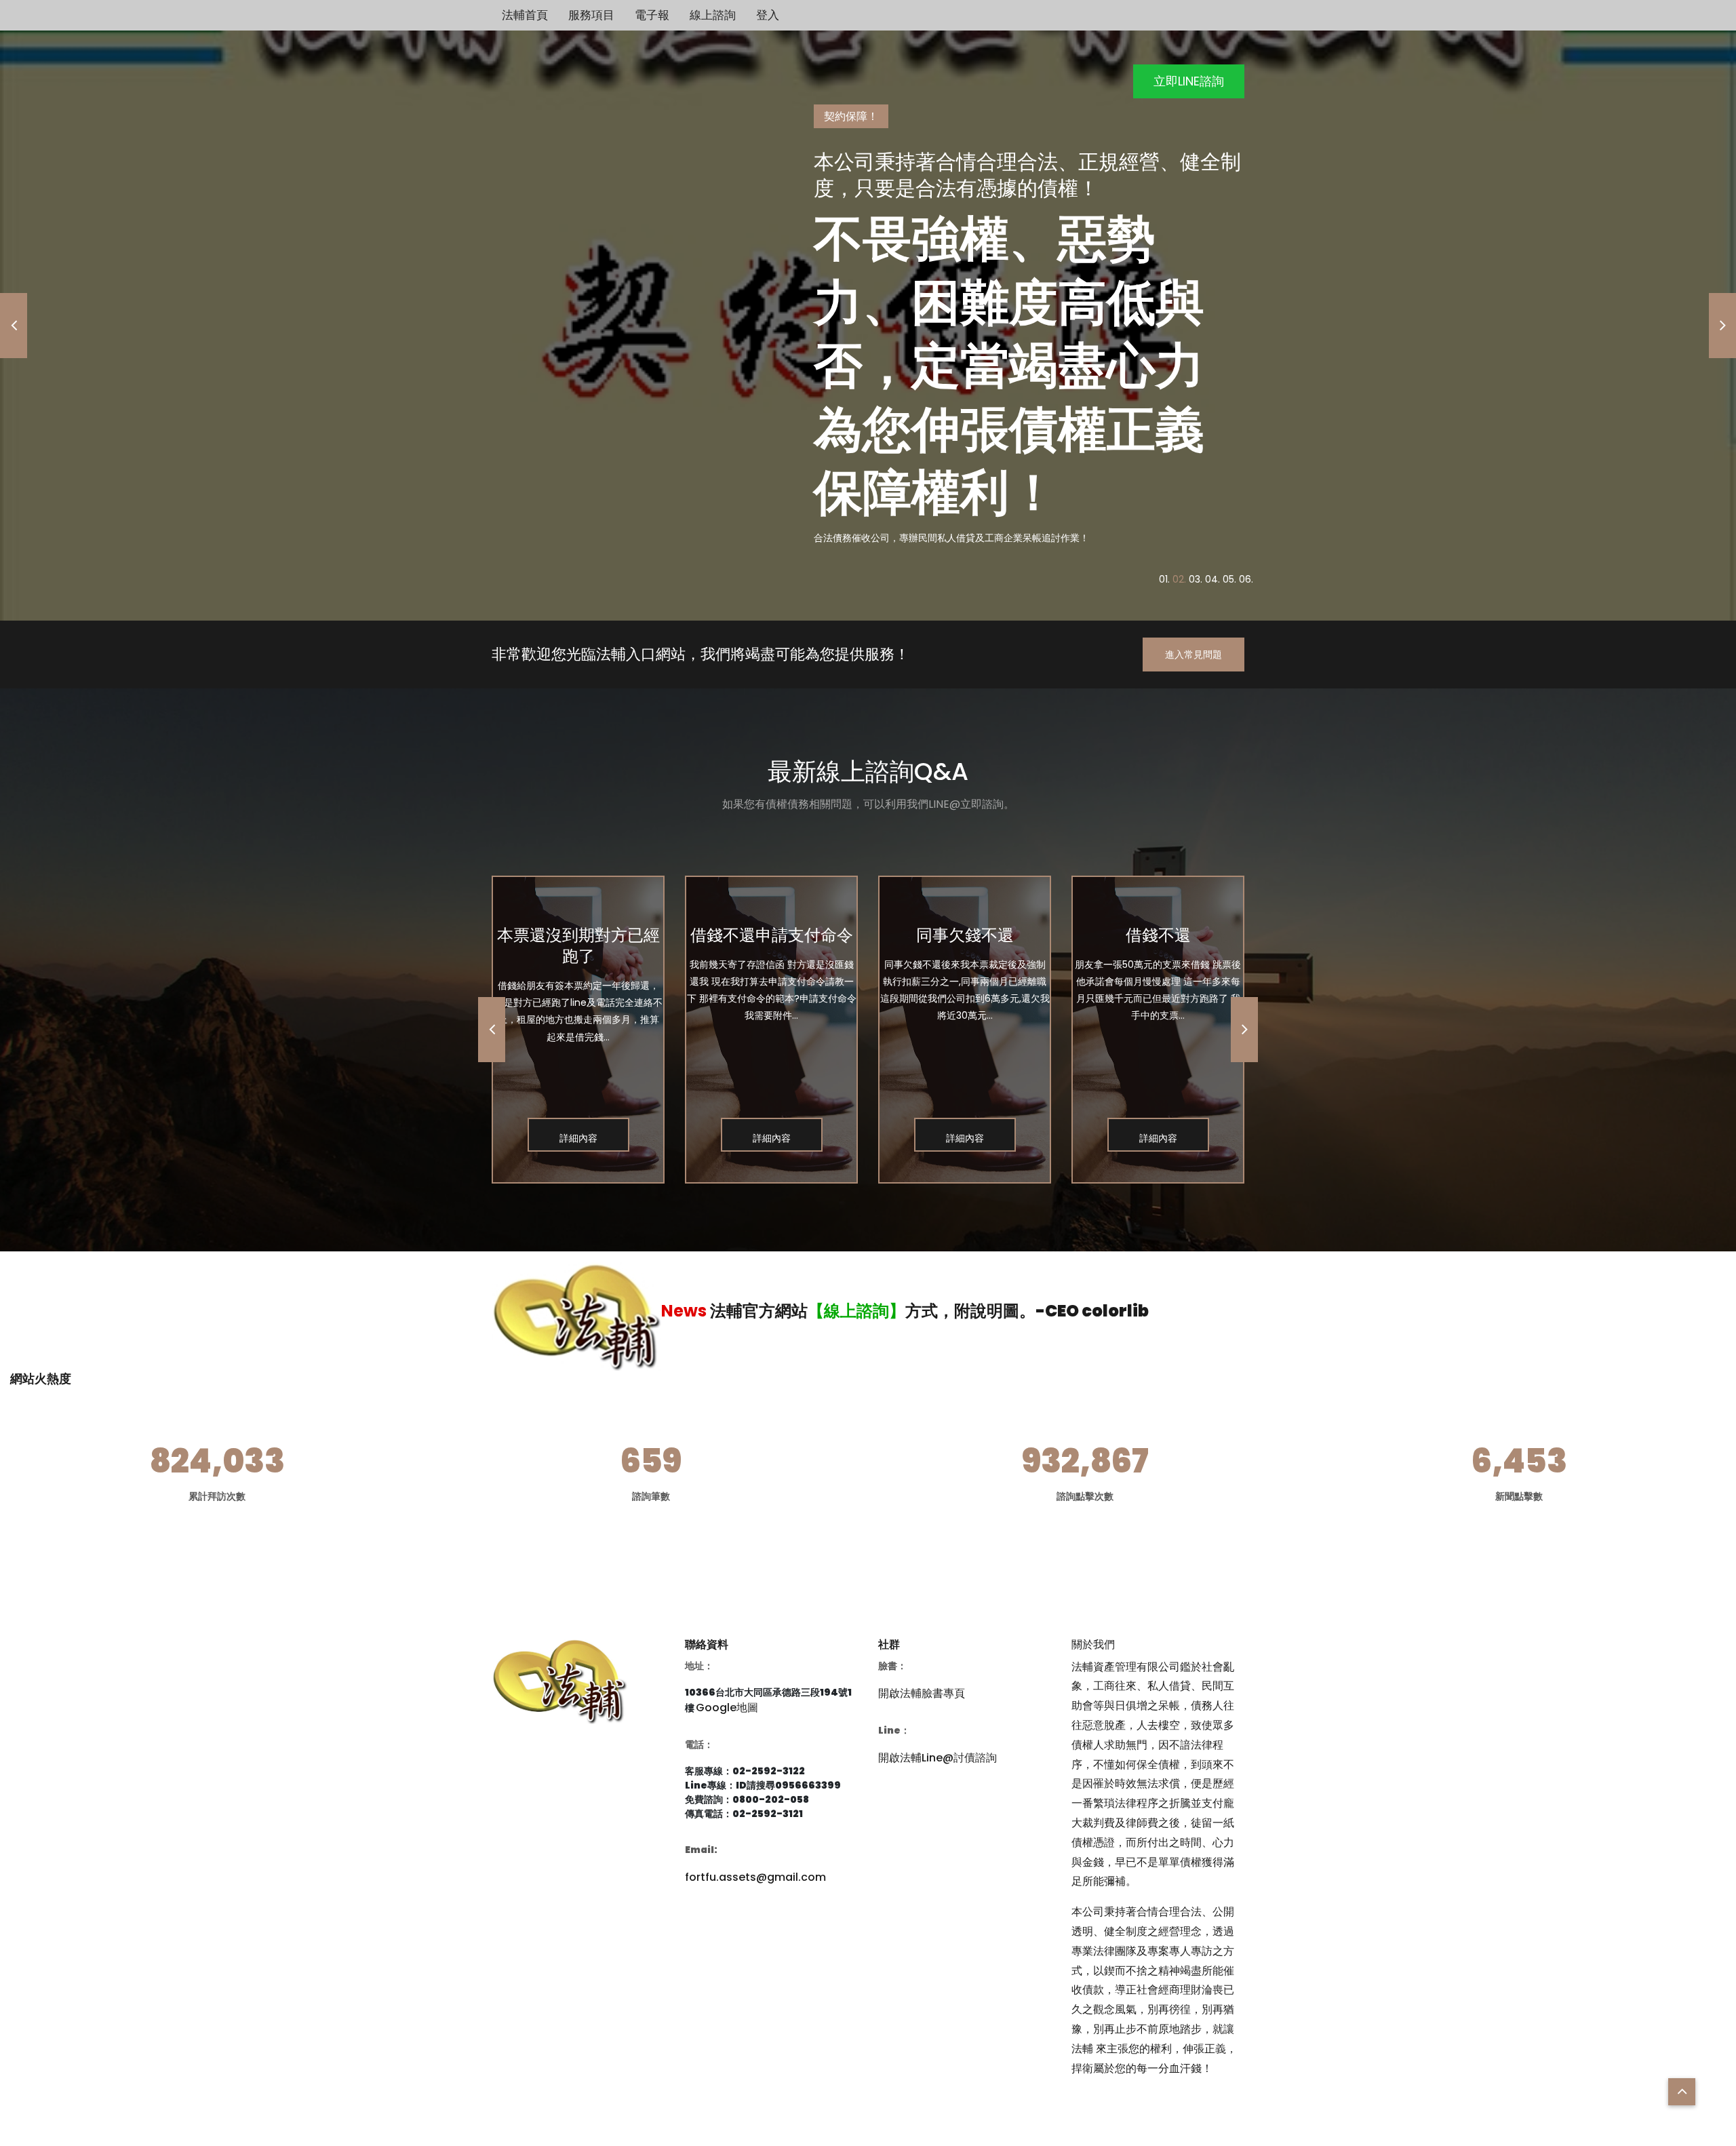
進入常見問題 (1193, 655)
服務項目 (591, 15)
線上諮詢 (713, 15)
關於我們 (1093, 1644)
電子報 (652, 15)
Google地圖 (727, 1708)
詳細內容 (578, 1138)
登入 (768, 15)
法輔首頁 (525, 15)
